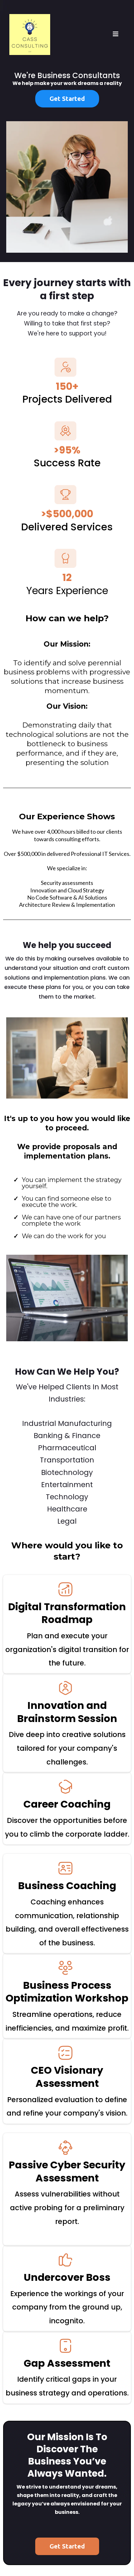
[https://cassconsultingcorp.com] (30, 34)
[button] (116, 35)
